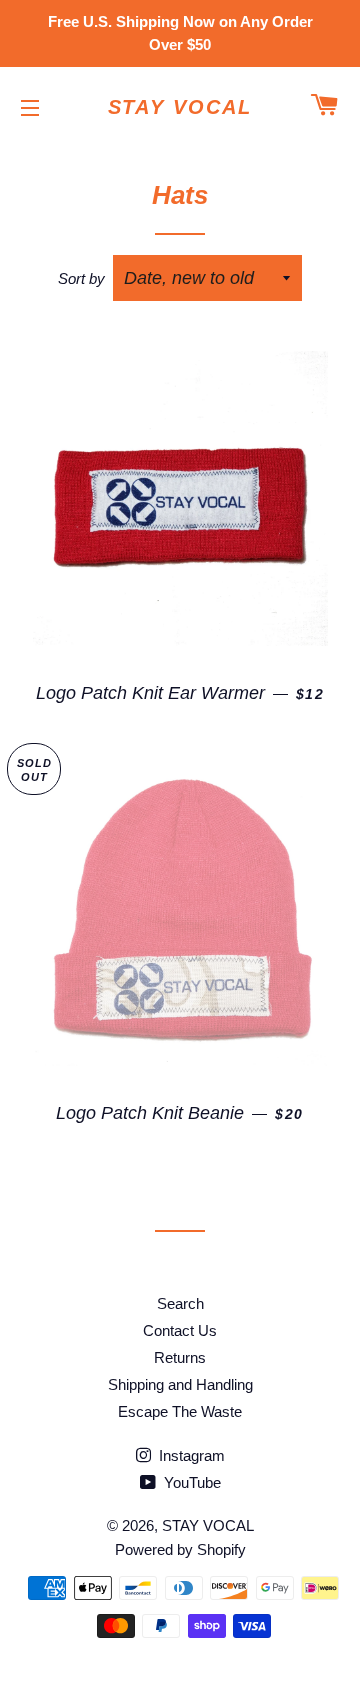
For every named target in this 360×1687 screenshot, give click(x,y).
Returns (180, 1357)
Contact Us (180, 1330)
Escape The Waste (180, 1411)
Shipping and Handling (180, 1384)
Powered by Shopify (180, 1549)
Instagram (190, 1455)
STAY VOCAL (180, 107)
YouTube (190, 1482)
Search (180, 1303)
